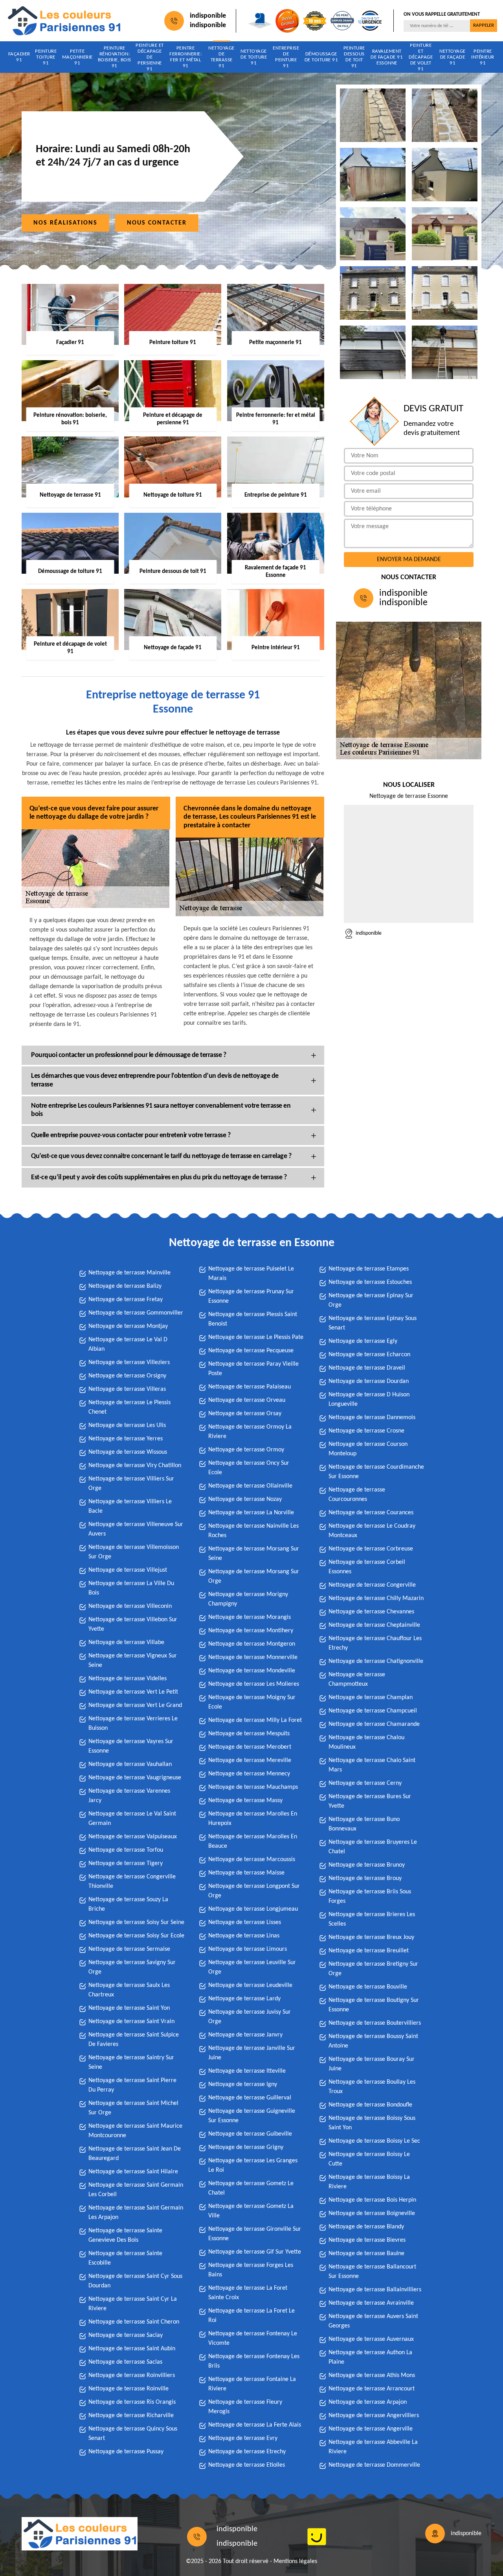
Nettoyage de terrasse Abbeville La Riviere (373, 2447)
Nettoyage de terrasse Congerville (372, 1585)
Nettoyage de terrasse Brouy (365, 1878)
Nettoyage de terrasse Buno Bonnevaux (364, 1824)
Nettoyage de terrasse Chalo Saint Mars (372, 1765)
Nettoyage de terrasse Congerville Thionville (132, 1882)
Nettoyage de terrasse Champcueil (373, 1711)
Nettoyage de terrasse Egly (363, 1341)
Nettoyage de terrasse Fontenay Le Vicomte (253, 2338)
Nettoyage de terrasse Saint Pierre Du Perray (132, 2085)
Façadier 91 (19, 57)
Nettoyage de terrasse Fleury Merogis (245, 2407)
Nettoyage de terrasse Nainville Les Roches (253, 1531)
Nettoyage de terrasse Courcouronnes (357, 1495)
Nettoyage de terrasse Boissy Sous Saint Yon (372, 2123)
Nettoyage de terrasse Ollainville (250, 1486)
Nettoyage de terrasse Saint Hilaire (133, 2172)
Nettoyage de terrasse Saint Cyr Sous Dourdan (135, 2281)
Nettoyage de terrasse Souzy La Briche (128, 1904)
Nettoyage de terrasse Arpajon (368, 2402)
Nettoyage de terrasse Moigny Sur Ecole (252, 1702)
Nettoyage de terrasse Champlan (371, 1698)
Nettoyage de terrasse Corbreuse (371, 1549)
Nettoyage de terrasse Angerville (371, 2429)
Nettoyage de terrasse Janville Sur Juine (252, 2053)
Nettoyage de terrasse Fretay (126, 1300)
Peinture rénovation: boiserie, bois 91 (115, 57)
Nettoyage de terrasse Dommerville (374, 2465)
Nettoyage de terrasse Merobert (250, 1747)
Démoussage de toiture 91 (321, 57)
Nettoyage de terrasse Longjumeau (253, 1909)
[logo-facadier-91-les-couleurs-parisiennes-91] (64, 21)
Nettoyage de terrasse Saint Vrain (131, 2022)
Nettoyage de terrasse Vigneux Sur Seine (133, 1661)
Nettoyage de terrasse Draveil (367, 1368)
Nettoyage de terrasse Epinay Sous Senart (373, 1323)
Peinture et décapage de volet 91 (421, 57)
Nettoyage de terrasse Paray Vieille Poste (253, 1369)
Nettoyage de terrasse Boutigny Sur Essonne (374, 2005)
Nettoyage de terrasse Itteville (247, 2071)
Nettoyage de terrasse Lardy (244, 1999)
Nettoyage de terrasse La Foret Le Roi (251, 2316)
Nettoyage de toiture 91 (254, 57)
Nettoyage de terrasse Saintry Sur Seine (131, 2062)
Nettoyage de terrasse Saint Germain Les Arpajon (136, 2213)
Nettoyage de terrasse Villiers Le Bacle (130, 1506)
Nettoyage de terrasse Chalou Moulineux (366, 1742)
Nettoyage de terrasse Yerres (126, 1439)
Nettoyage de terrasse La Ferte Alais (255, 2425)
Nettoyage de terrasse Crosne (366, 1431)
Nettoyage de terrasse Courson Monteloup (368, 1449)
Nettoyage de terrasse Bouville (368, 1987)
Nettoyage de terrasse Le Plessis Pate (256, 1337)
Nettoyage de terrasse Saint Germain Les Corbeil (136, 2190)
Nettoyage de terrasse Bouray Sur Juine (372, 2064)
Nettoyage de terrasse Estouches (370, 1282)
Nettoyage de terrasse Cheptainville (374, 1625)
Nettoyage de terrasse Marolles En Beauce (253, 1841)
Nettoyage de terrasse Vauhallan (130, 1764)
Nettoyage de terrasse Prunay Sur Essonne (251, 1296)
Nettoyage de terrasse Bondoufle (370, 2105)
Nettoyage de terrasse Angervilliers (374, 2416)
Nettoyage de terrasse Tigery (126, 1863)
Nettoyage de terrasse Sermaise (129, 1949)
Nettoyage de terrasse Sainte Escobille (125, 2258)
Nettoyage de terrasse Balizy (125, 1286)
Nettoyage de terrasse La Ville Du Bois (131, 1588)
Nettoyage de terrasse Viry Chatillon (135, 1466)
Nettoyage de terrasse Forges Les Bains (251, 2270)
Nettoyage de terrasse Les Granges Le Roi (253, 2165)
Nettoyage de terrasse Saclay (126, 2335)
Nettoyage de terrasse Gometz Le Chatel (251, 2188)
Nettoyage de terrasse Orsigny (127, 1376)
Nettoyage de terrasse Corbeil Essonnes (367, 1567)
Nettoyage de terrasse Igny (243, 2084)
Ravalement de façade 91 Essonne (387, 57)
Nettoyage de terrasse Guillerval (250, 2098)
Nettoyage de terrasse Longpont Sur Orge (254, 1891)
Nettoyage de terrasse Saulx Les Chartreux (129, 1990)
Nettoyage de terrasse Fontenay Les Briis (254, 2361)
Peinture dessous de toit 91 (354, 57)
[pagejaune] (317, 2537)
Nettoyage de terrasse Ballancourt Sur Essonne (372, 2272)
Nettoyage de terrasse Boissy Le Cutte (369, 2159)
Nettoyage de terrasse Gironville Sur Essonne (255, 2234)
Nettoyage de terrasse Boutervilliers (375, 2023)
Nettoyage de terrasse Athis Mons (372, 2375)
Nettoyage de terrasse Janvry (245, 2035)
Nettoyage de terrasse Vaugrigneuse (135, 1778)
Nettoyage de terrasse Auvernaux (371, 2339)
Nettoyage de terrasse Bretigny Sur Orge (373, 1969)
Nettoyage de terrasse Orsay (245, 1414)
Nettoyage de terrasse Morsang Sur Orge (254, 1576)
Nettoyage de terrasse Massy (245, 1801)
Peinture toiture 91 (46, 57)
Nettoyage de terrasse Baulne (366, 2254)
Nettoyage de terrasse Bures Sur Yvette (370, 1801)
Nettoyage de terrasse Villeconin (130, 1606)
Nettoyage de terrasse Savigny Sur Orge (132, 1967)
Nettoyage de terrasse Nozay (245, 1499)
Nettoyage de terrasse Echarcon (369, 1355)
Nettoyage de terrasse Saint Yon (129, 2008)
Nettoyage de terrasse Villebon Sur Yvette (133, 1624)
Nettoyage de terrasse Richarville (131, 2416)
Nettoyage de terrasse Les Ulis (127, 1425)
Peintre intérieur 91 (483, 57)
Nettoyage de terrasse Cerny (365, 1783)
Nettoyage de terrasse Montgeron (252, 1644)
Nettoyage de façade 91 (453, 57)
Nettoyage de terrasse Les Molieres (254, 1684)
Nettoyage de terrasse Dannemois (372, 1418)
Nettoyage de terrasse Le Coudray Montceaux (372, 1531)
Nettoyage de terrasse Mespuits (249, 1734)
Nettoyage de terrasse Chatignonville (376, 1661)
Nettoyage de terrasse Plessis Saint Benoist (253, 1319)
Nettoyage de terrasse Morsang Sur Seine (254, 1554)
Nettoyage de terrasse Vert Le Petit (133, 1692)
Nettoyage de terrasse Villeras (127, 1389)
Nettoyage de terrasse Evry (243, 2438)
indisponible (208, 16)
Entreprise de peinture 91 (286, 57)
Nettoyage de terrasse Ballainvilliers (375, 2290)
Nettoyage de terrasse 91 (221, 57)
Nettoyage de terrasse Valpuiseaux (133, 1837)
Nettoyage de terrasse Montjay (128, 1326)
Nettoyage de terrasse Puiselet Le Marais (251, 1274)
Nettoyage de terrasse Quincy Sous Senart (133, 2434)
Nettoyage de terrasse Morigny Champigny (248, 1599)
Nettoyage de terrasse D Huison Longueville (369, 1399)
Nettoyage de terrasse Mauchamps (253, 1787)
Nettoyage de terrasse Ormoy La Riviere (250, 1432)
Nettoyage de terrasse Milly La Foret (255, 1720)
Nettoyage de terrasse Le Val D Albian (128, 1344)
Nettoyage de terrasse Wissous (128, 1452)
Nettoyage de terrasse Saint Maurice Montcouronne (135, 2131)
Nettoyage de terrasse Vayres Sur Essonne (131, 1746)
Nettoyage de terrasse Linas (244, 1936)
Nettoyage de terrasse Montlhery (251, 1631)
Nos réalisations (65, 223)
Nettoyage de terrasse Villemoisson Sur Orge (134, 1552)
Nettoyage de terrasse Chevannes (371, 1612)
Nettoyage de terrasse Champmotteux (357, 1679)
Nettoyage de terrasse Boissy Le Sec (374, 2141)
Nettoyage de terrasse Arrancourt (372, 2389)
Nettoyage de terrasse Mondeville (252, 1671)
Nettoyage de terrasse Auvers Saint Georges (373, 2321)
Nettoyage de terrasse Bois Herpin (372, 2200)
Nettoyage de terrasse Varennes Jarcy (129, 1796)
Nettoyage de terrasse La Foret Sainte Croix (248, 2293)
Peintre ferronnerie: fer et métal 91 (185, 57)
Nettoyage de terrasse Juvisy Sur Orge (250, 2017)
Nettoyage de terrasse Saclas (125, 2362)
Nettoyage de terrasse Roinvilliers (132, 2375)
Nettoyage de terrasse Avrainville (371, 2303)
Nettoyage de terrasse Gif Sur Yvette (255, 2252)
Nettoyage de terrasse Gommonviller (136, 1313)
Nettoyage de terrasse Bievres (367, 2240)
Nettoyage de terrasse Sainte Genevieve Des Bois (125, 2235)
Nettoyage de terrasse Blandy (366, 2227)
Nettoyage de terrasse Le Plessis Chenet (129, 1407)
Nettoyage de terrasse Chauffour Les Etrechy (375, 1643)
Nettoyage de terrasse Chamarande (374, 1724)
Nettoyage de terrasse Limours (248, 1949)
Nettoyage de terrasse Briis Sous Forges (370, 1897)
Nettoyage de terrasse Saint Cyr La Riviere (133, 2304)
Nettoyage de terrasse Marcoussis (252, 1860)
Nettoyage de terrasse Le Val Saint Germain (132, 1819)
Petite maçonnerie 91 (77, 57)
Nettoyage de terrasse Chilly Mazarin (376, 1598)
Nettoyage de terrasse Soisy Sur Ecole (136, 1936)
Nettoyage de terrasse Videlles (128, 1679)
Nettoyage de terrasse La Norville (251, 1513)
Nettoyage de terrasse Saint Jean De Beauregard (135, 2154)
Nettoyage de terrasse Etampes (369, 1269)
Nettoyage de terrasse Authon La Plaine (370, 2357)
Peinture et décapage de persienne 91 (150, 57)
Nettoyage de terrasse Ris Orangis (132, 2402)
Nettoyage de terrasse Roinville (129, 2389)
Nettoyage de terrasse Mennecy (249, 1774)
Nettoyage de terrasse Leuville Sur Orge (252, 1967)
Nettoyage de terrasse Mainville (129, 1273)
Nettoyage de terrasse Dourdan (369, 1381)
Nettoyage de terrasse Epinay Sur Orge (371, 1300)
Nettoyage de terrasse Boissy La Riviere (369, 2182)
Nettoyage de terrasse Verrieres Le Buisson (133, 1723)
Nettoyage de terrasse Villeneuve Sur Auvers (136, 1529)
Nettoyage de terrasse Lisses (245, 1922)
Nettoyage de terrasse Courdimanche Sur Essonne (376, 1472)
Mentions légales (295, 2561)
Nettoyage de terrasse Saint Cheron (134, 2322)
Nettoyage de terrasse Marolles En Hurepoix (253, 1819)
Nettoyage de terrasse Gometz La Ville (251, 2211)
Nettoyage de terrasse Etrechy (247, 2452)
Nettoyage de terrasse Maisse (246, 1873)
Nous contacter (157, 223)
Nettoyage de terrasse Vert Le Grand (135, 1705)
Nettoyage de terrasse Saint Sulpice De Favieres (134, 2040)
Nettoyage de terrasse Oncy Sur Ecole (249, 1468)
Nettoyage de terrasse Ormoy (246, 1450)
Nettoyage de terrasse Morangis (250, 1617)
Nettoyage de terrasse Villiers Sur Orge (131, 1484)
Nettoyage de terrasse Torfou (126, 1850)
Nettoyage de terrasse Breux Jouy (371, 1937)
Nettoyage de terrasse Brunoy (367, 1865)
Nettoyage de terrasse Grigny (246, 2147)
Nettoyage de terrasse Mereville (250, 1760)
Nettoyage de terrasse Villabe (126, 1642)
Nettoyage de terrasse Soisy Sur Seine (136, 1922)
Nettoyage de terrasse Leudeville (250, 1985)
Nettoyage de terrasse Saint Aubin (132, 2349)
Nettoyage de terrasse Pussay (126, 2452)
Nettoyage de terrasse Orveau (247, 1400)
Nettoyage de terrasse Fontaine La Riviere (252, 2384)
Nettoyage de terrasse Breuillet (369, 1951)
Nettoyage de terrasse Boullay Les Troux (372, 2087)
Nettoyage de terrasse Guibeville (250, 2134)
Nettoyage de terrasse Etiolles (247, 2465)
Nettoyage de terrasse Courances (371, 1513)
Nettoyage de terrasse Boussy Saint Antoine (373, 2041)
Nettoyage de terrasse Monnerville (253, 1657)
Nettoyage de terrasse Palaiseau (250, 1387)
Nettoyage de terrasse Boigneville (372, 2213)
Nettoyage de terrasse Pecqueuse (251, 1351)
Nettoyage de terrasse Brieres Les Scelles (372, 1919)
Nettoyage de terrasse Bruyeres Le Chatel (373, 1847)
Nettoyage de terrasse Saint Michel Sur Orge (133, 2108)
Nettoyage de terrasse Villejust (128, 1570)
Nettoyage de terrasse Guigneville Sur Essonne (252, 2116)
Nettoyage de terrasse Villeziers (129, 1363)
